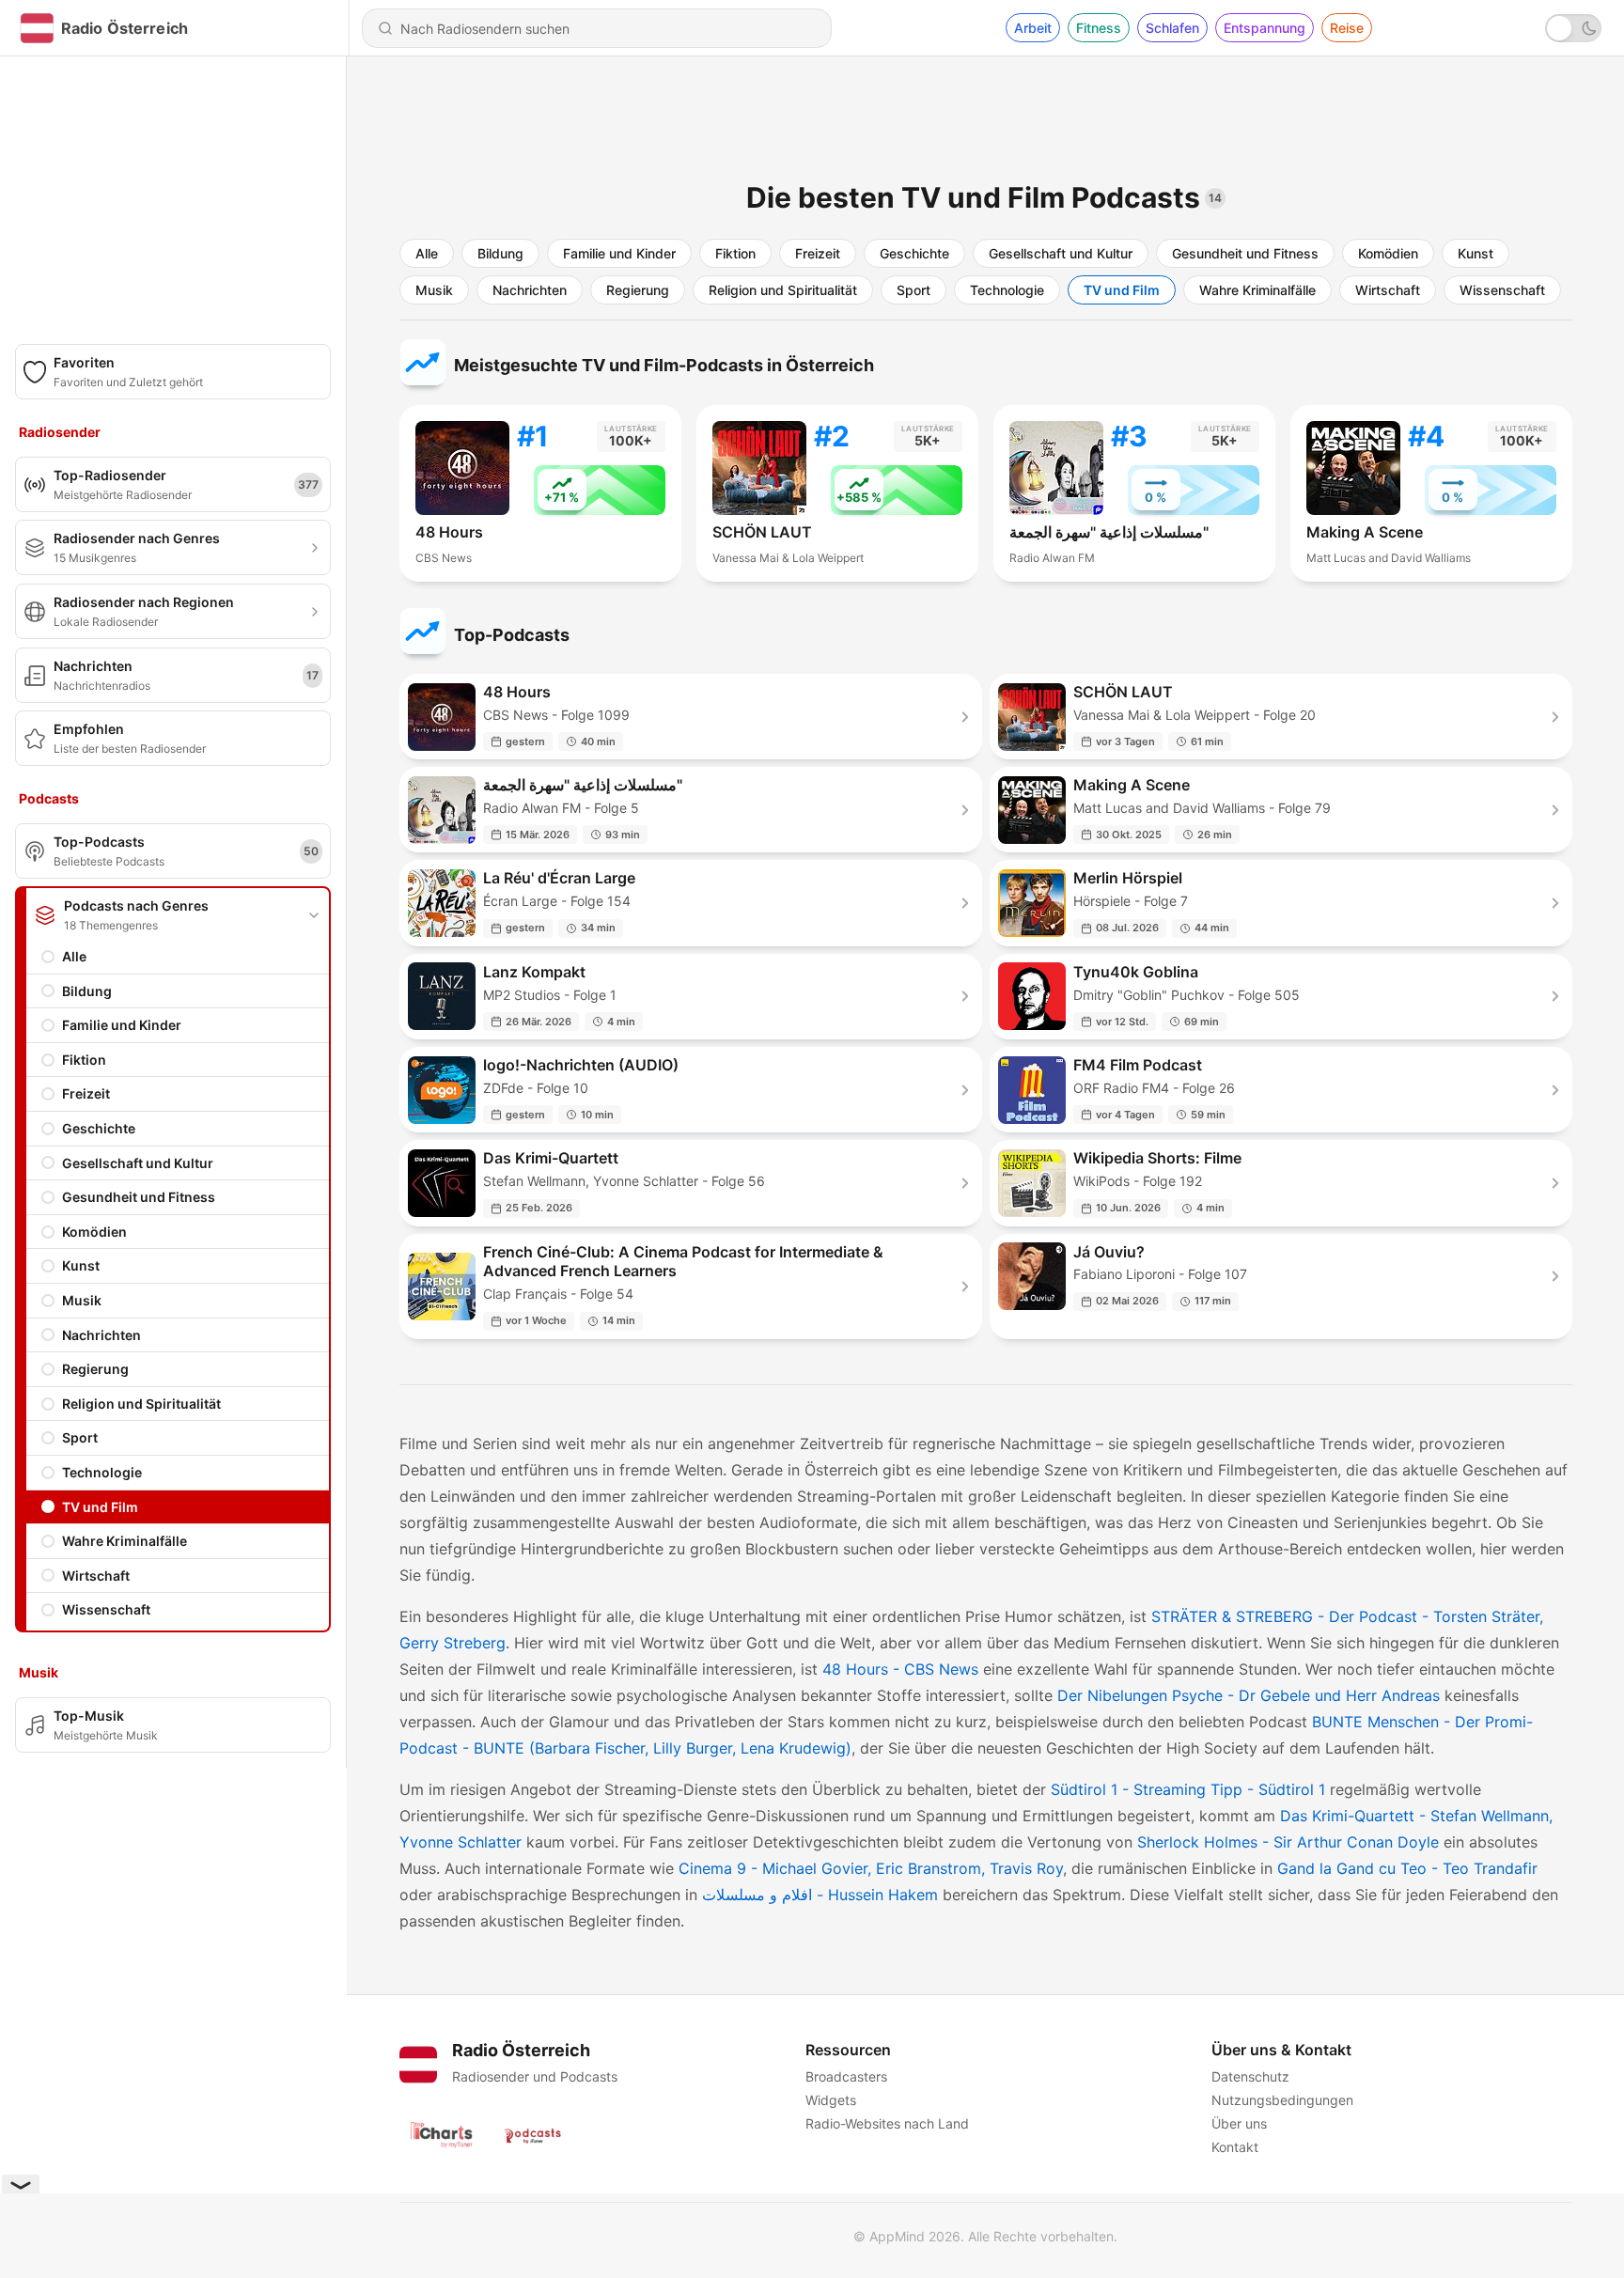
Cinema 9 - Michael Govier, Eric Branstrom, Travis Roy (871, 1868)
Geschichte (99, 1128)
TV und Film (100, 1507)
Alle (74, 956)
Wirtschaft (96, 1576)
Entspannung (1265, 28)
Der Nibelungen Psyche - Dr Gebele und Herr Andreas (1249, 1695)
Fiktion (84, 1060)
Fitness (1099, 28)
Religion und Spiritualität (141, 1404)
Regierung (95, 1369)
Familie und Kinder (122, 1025)
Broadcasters (846, 2076)
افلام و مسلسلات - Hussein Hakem (820, 1895)
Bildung (87, 991)
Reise (1347, 28)
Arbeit (1033, 28)
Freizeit (86, 1093)
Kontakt (1235, 2147)
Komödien (94, 1232)
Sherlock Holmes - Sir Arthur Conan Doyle (1288, 1842)
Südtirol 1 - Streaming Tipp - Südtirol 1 (1188, 1789)
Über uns (1239, 2123)
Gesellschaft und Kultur (138, 1163)
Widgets (831, 2100)
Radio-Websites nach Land (887, 2123)
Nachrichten (101, 1335)
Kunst (81, 1265)
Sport (80, 1437)
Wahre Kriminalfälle (125, 1541)
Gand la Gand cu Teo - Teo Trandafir (1407, 1868)
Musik (82, 1300)
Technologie (102, 1472)
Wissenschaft (106, 1609)
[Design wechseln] (1573, 28)
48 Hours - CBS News (900, 1669)
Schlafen (1172, 28)
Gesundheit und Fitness (139, 1197)
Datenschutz (1250, 2076)
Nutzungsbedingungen (1282, 2100)
